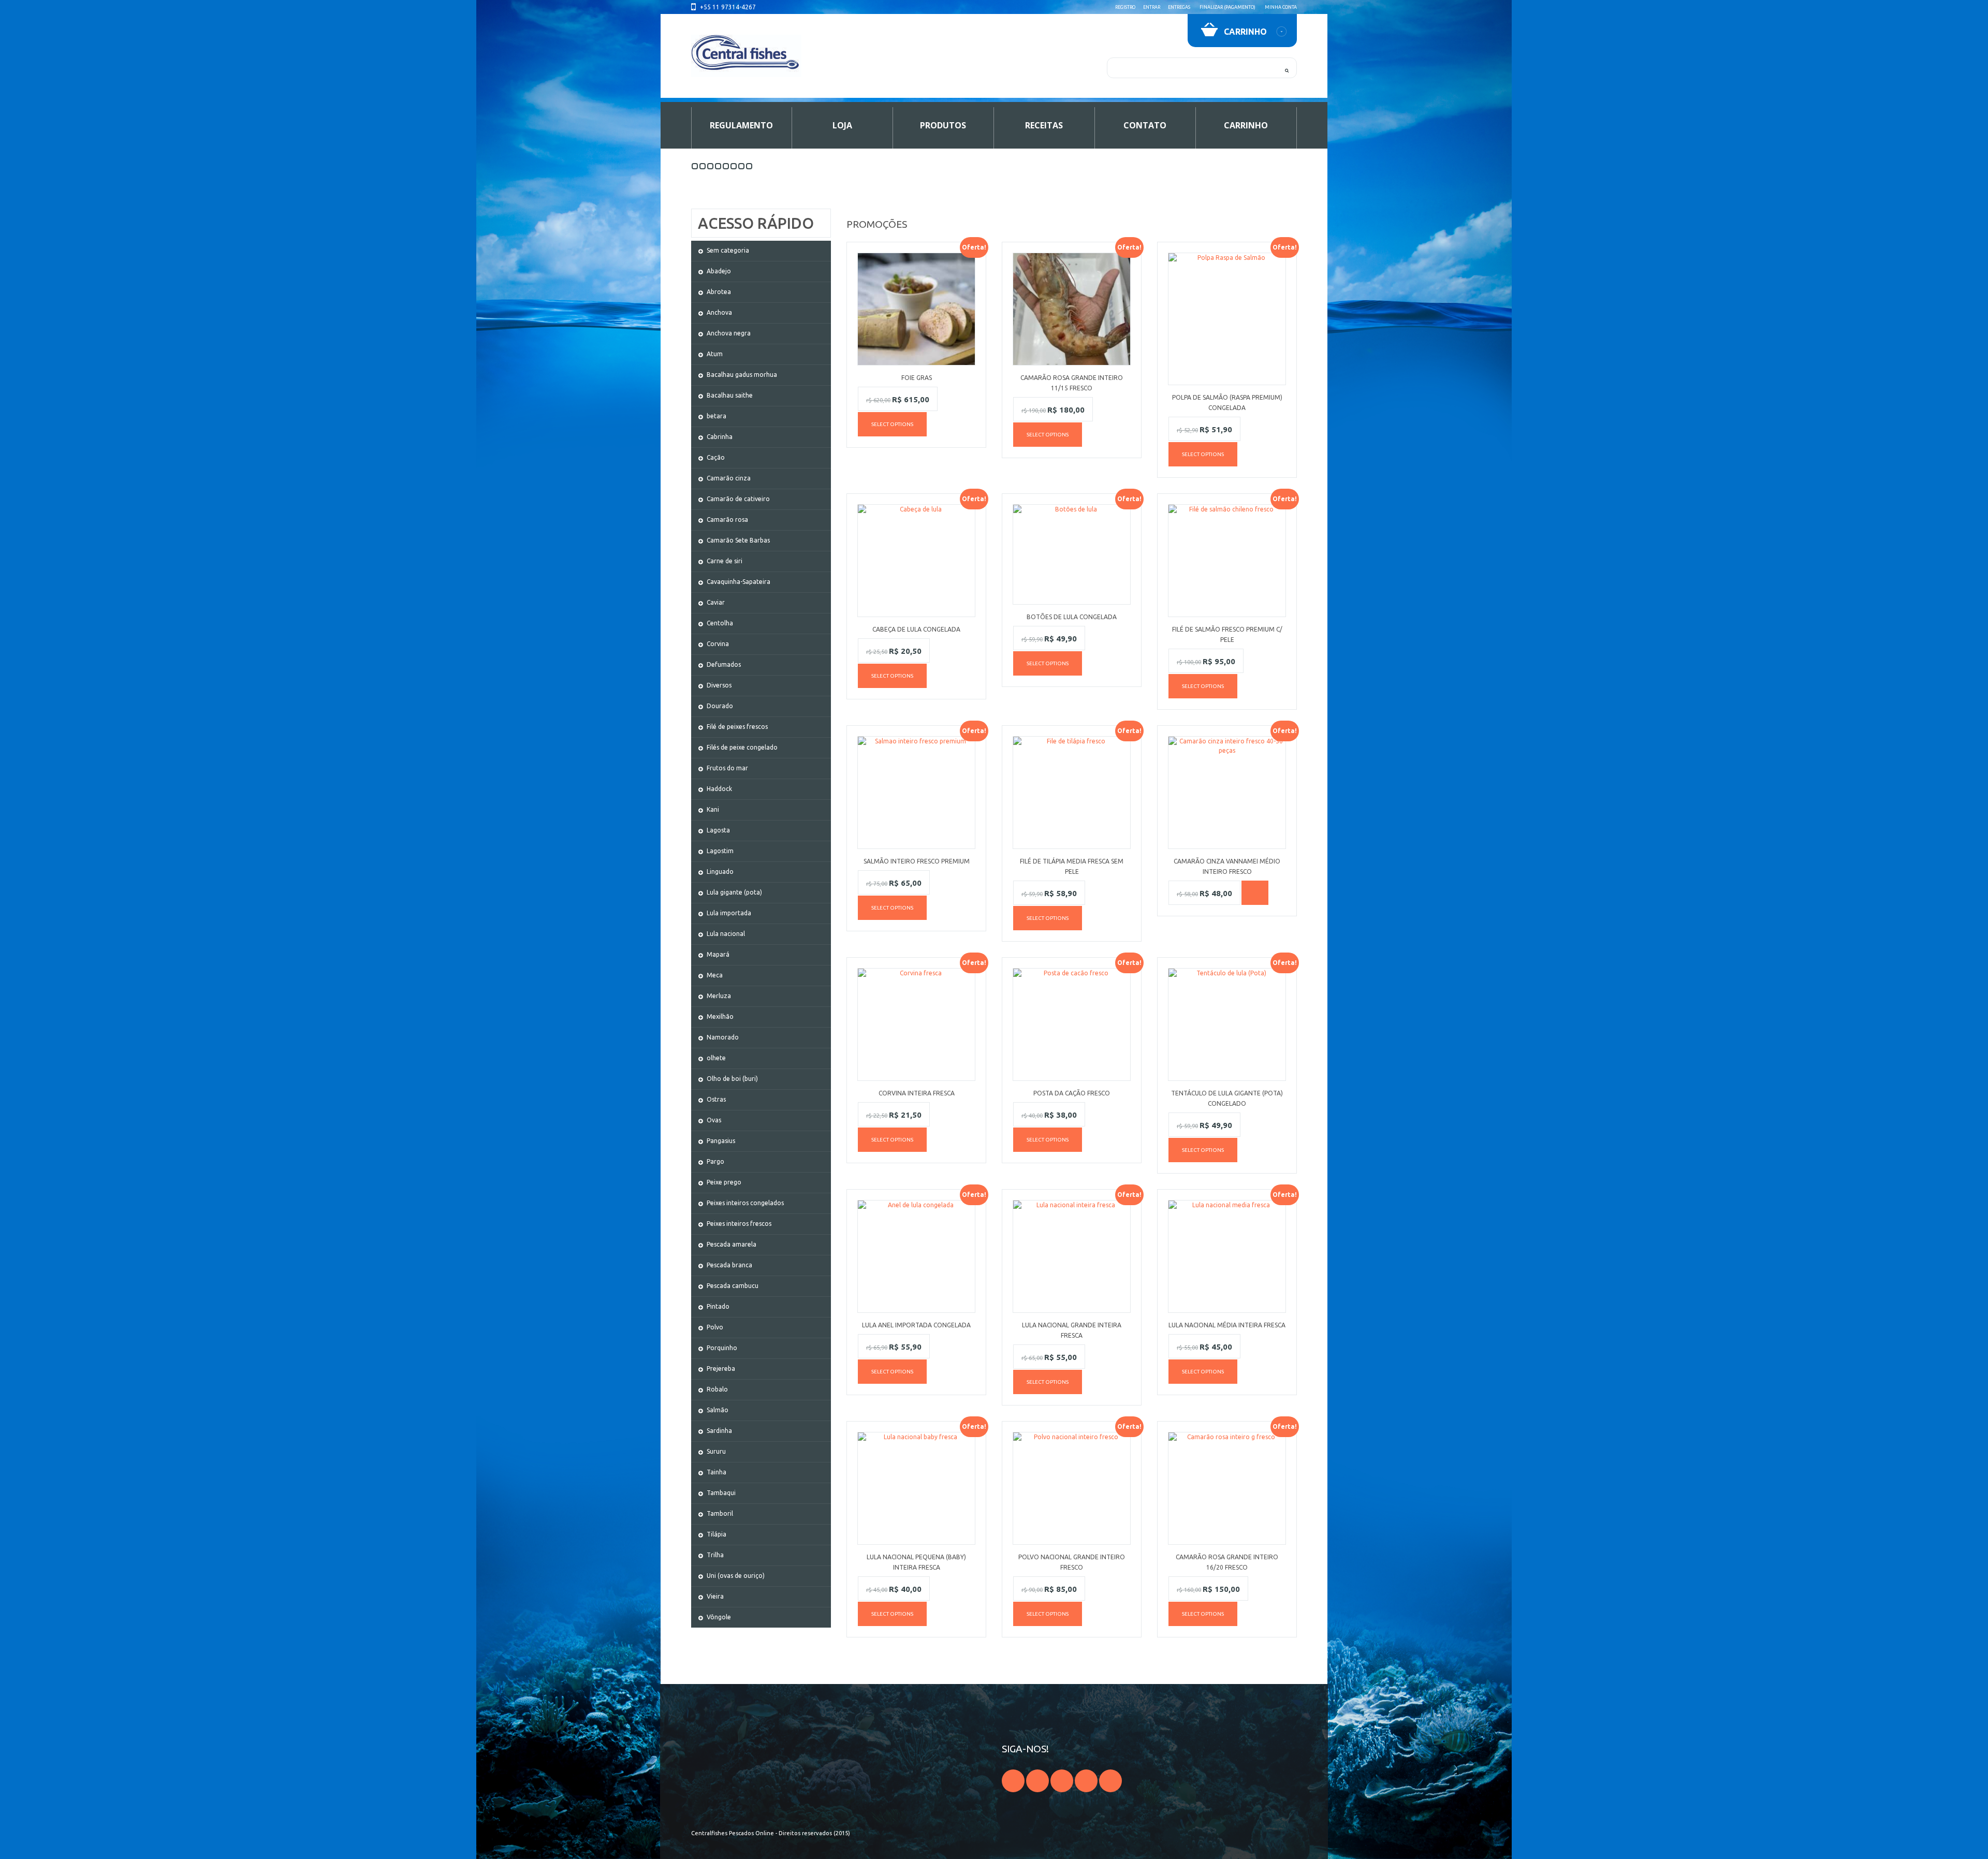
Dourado (720, 706)
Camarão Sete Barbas (738, 540)
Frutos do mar (727, 768)
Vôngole (719, 1617)
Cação (716, 457)
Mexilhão (720, 1016)
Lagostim (720, 851)
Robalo (717, 1389)
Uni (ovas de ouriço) (736, 1576)
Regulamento (741, 125)
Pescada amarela (732, 1244)
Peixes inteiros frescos (739, 1224)
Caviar (716, 602)
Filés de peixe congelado (742, 747)
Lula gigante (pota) (734, 892)
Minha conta (1281, 7)
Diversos (719, 685)
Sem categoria (728, 250)
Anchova (719, 312)
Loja (842, 125)
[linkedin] (1110, 1781)
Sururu (716, 1451)
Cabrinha (720, 437)
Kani (713, 809)
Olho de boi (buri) (732, 1079)
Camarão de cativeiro (738, 499)
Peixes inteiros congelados (745, 1203)
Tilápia (717, 1534)
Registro (1125, 7)
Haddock (719, 789)
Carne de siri (725, 561)
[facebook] (1013, 1781)
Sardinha (719, 1431)
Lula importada (729, 913)
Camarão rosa (727, 519)
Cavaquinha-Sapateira (739, 582)
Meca (715, 975)
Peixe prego (724, 1182)
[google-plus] (1037, 1781)
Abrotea (719, 292)
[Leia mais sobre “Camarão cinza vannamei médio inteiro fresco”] (1255, 893)
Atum (715, 354)
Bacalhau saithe (730, 395)
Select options (892, 424)
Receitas (1044, 125)
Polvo (715, 1327)
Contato (1145, 125)
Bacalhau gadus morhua (742, 375)
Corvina (718, 644)
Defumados (724, 664)
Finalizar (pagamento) (1227, 7)
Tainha (717, 1472)
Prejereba (721, 1368)
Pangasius (721, 1141)
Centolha (720, 623)
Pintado (718, 1306)
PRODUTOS (943, 125)
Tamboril (720, 1513)
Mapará (718, 954)
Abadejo (719, 271)
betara (717, 416)
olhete (716, 1058)
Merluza (719, 996)
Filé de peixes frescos (737, 727)
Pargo (715, 1161)
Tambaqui (721, 1493)
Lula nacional (726, 934)
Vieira (715, 1596)
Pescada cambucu (733, 1286)
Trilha (715, 1555)
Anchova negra (729, 333)
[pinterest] (1086, 1781)
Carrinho (1246, 125)
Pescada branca (729, 1265)
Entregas (1179, 7)
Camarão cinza (729, 478)
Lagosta (718, 830)
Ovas (714, 1120)
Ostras (716, 1099)
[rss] (1062, 1781)
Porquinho (722, 1348)
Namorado (723, 1037)
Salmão (718, 1410)
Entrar (1152, 7)
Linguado (720, 872)
